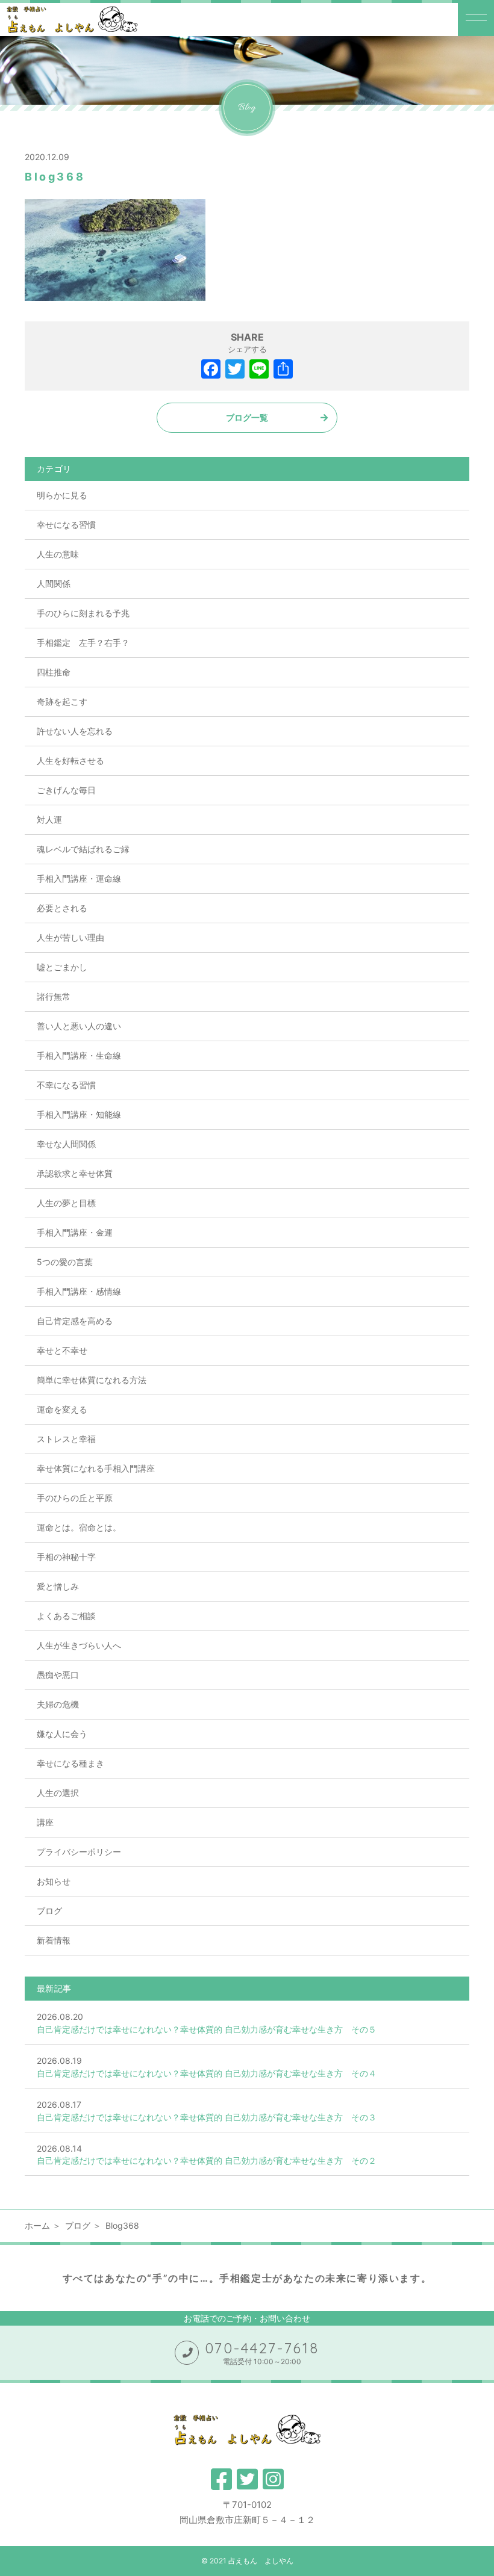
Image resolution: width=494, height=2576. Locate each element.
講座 (45, 1822)
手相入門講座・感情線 (79, 1291)
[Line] (259, 370)
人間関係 (54, 584)
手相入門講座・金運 (75, 1232)
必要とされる (62, 908)
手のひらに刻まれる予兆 (83, 613)
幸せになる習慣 (66, 525)
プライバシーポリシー (79, 1852)
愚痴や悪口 (58, 1675)
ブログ (49, 1911)
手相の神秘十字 (66, 1557)
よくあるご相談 (66, 1616)
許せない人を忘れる (75, 731)
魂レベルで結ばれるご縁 (83, 849)
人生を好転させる (70, 760)
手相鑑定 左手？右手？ (83, 642)
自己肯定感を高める (75, 1321)
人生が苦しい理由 (70, 937)
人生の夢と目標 (66, 1203)
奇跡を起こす (62, 701)
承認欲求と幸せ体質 (75, 1173)
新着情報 (54, 1940)
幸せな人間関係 (66, 1144)
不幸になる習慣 (66, 1085)
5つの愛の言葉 (65, 1262)
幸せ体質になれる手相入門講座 (96, 1468)
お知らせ (54, 1881)
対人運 (49, 819)
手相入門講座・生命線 (79, 1055)
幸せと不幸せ (62, 1350)
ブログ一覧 (247, 417)
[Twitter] (235, 370)
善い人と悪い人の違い (79, 1026)
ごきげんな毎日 (66, 790)
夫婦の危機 (58, 1704)
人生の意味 (58, 554)
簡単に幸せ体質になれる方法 (92, 1380)
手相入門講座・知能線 (79, 1114)
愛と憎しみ (58, 1586)
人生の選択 (58, 1793)
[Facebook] (211, 370)
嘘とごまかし (62, 967)
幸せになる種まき (70, 1763)
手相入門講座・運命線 (79, 878)
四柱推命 (54, 672)
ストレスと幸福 (66, 1439)
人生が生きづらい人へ (79, 1645)
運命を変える (62, 1409)
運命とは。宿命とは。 (79, 1527)
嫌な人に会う (62, 1734)
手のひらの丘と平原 (75, 1498)
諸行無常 (54, 996)
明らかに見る (62, 495)
